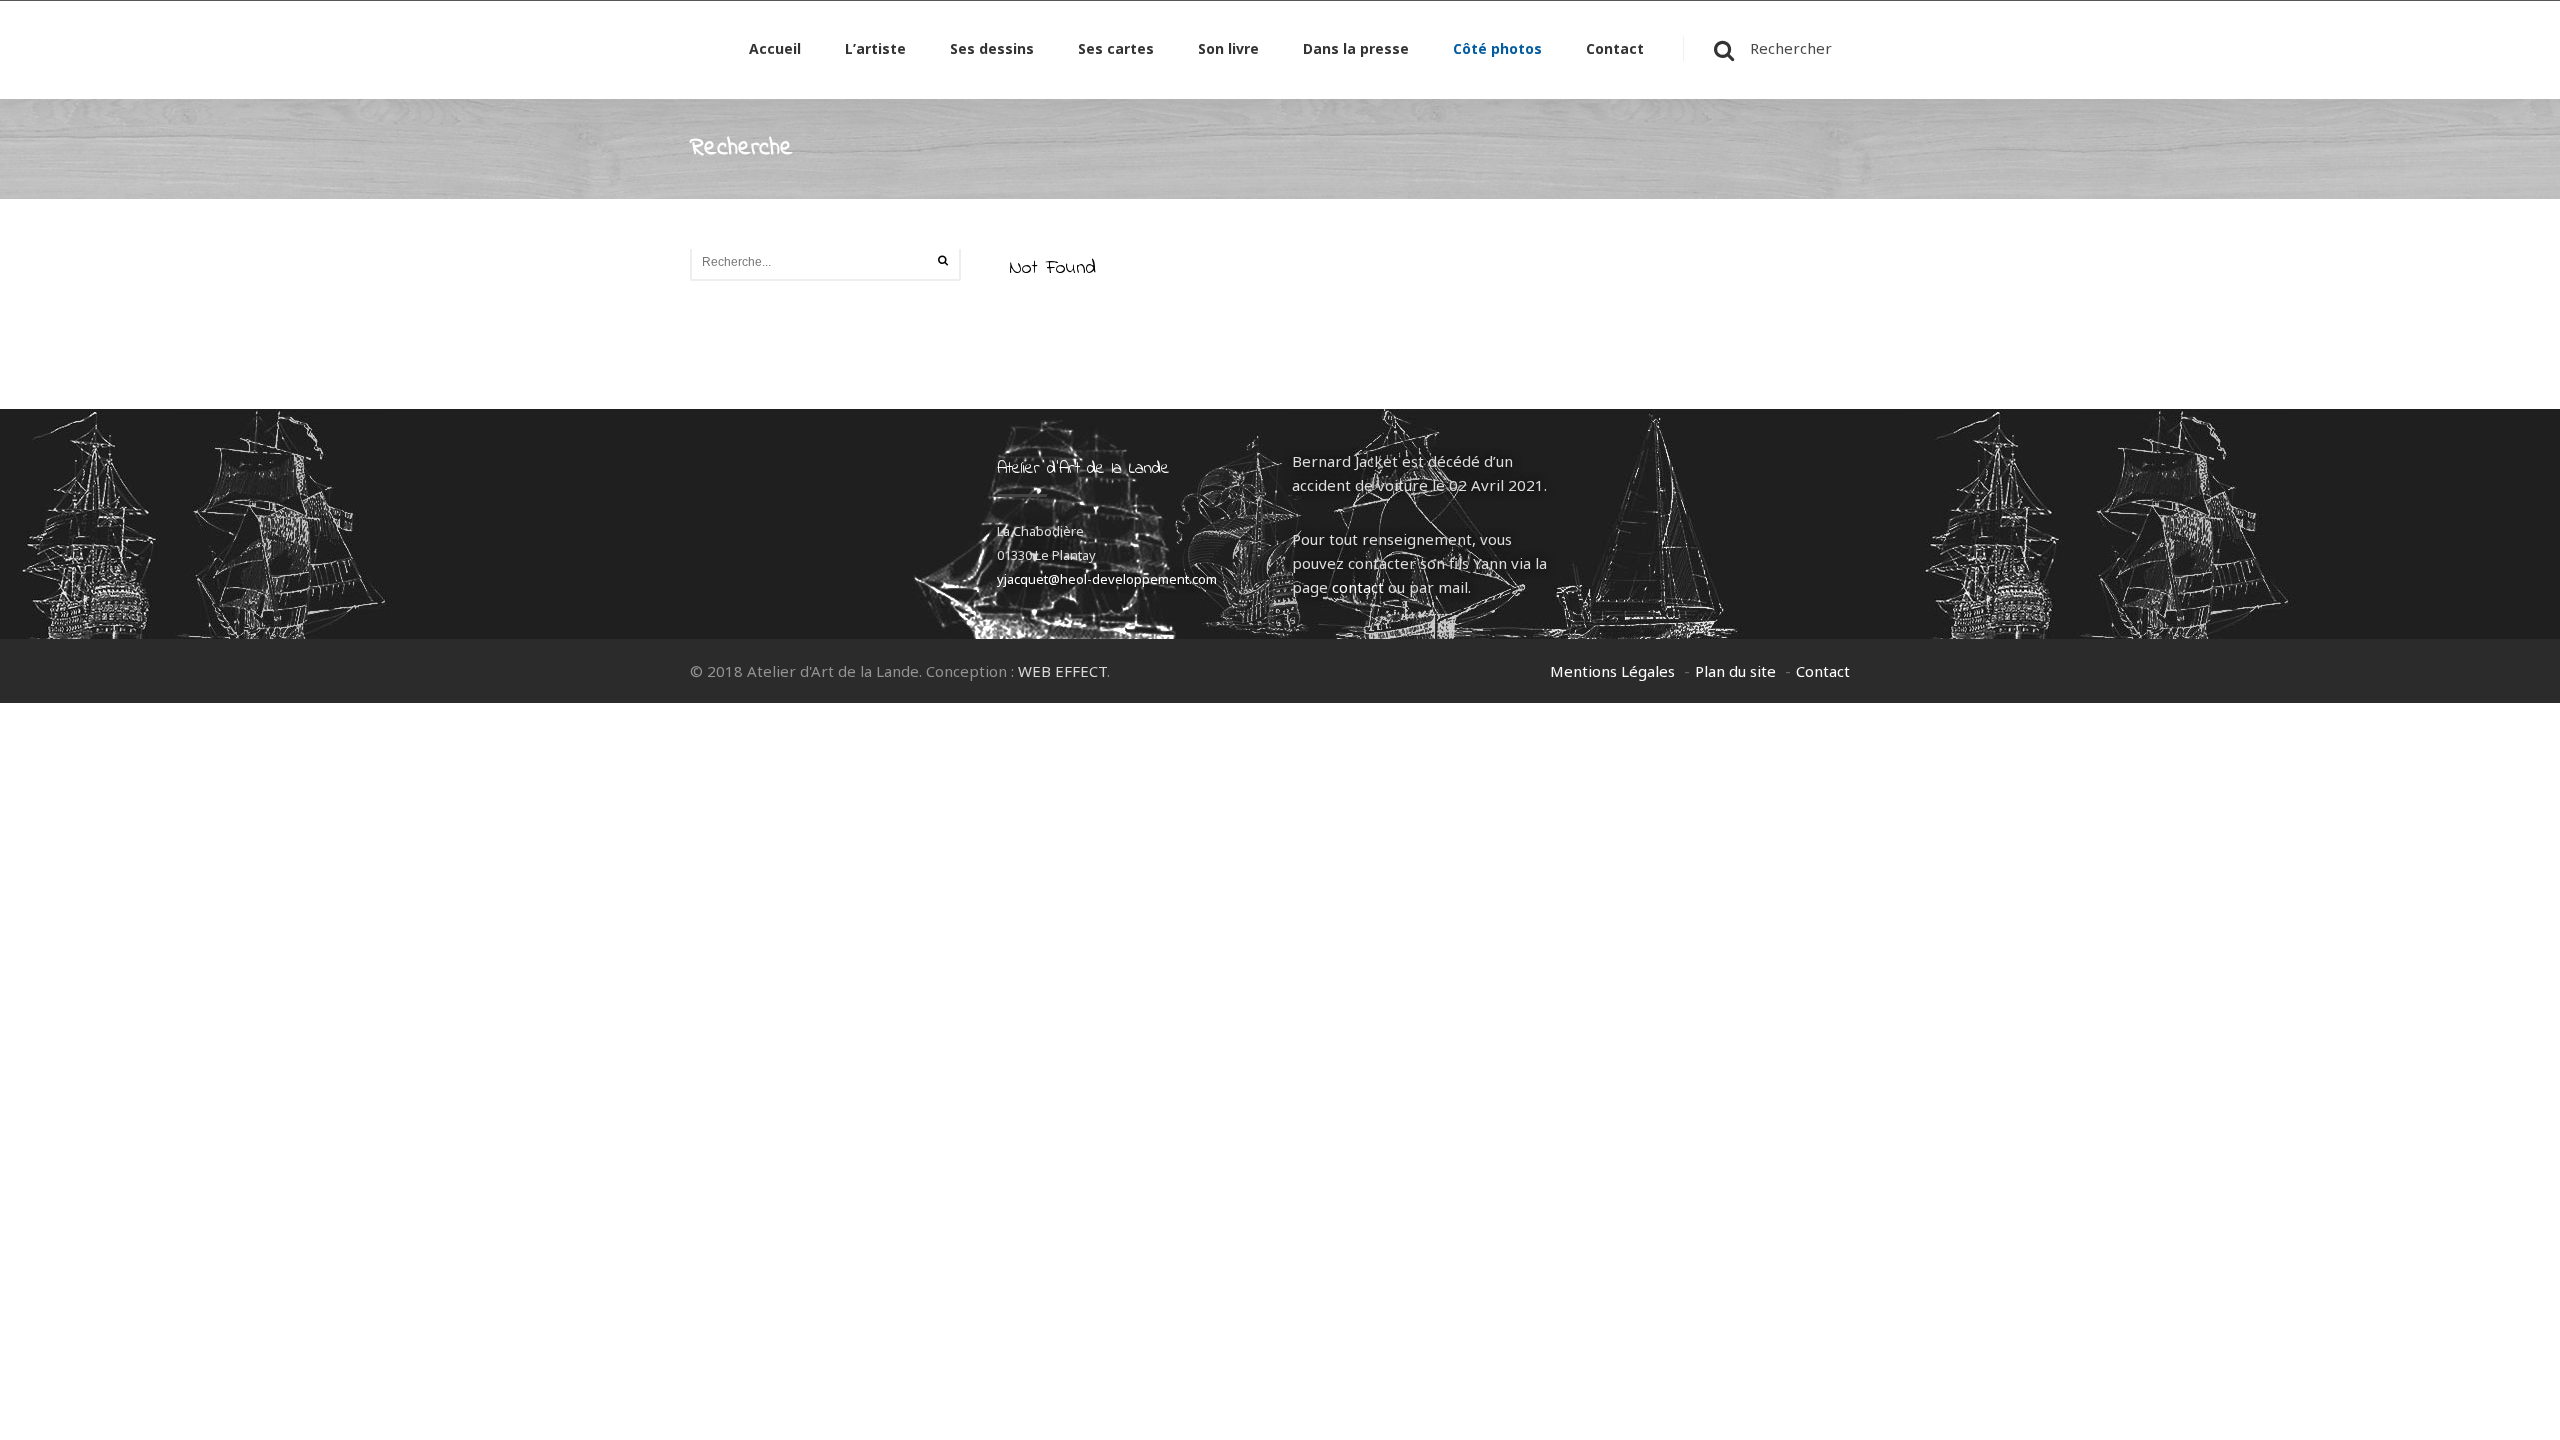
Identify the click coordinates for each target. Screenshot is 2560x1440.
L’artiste (875, 50)
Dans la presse (1356, 50)
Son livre (1228, 50)
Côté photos (1497, 50)
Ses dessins (992, 50)
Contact (1615, 50)
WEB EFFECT (1062, 671)
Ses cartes (1116, 50)
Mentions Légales (1612, 671)
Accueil (775, 50)
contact (1358, 587)
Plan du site (1735, 671)
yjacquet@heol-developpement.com (1107, 579)
